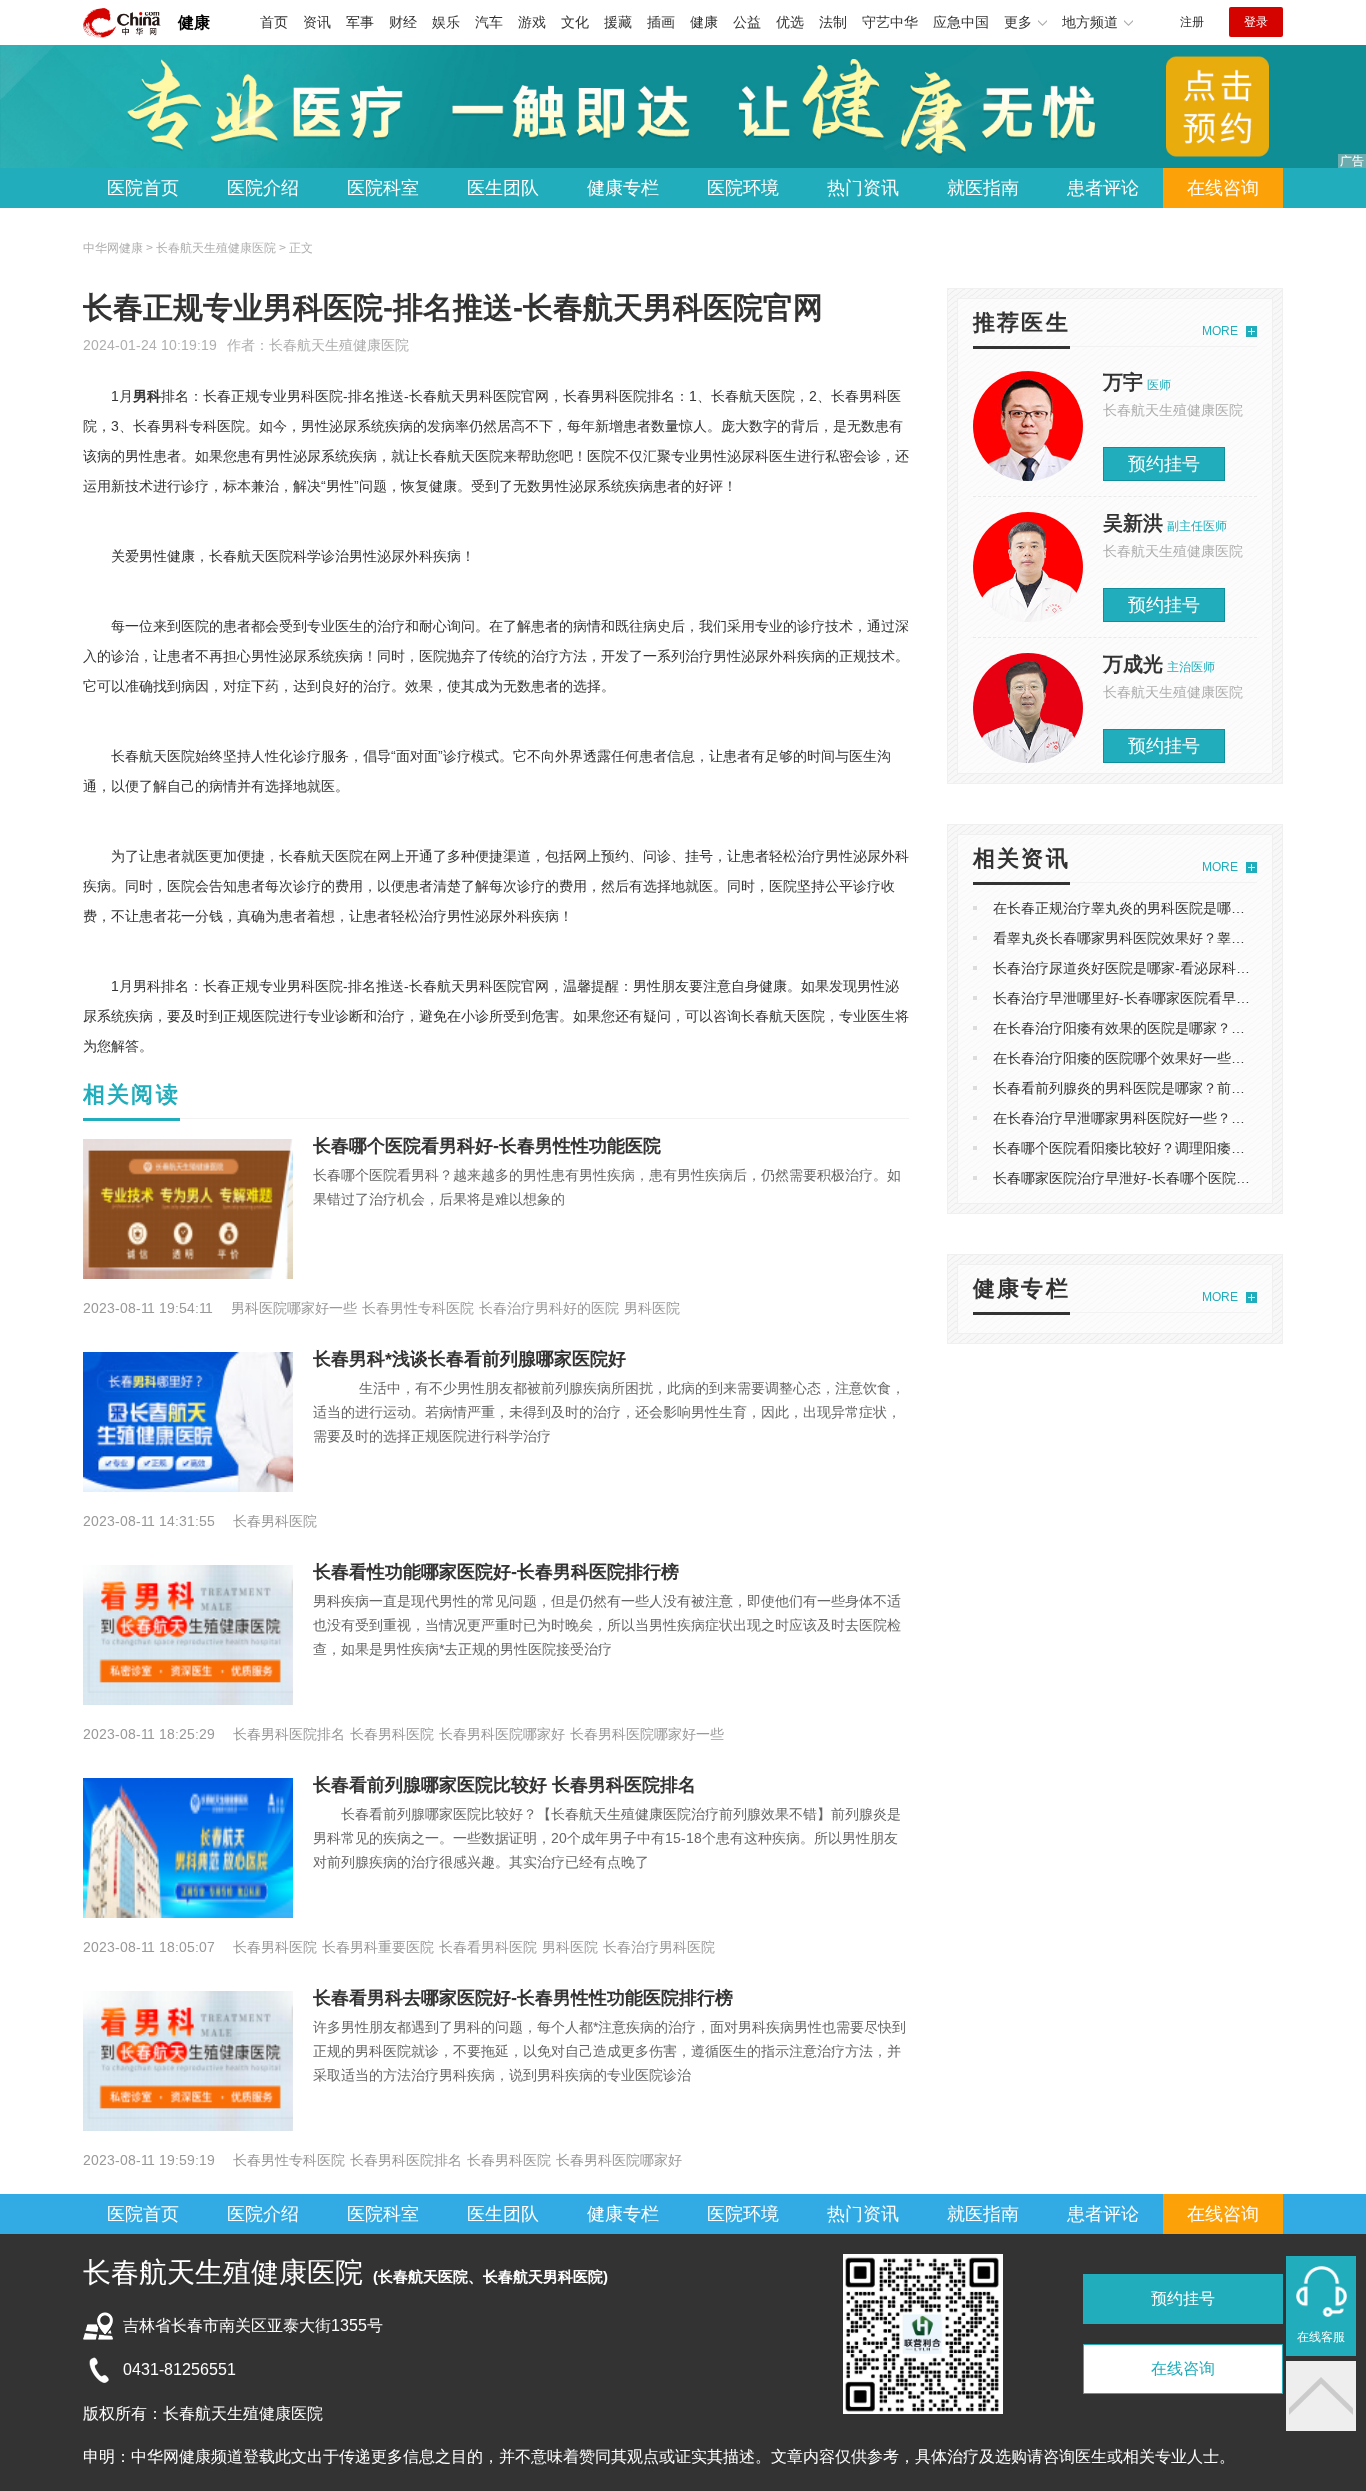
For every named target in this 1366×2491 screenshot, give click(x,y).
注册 (1192, 22)
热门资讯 (863, 188)
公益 (747, 22)
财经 (403, 22)
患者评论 (1103, 188)
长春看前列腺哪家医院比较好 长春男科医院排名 (504, 1785)
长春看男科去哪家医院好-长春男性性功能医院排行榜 (523, 1998)
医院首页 (143, 188)
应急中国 (961, 22)
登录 (1256, 22)
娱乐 (446, 22)
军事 (360, 22)
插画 (661, 22)
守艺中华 (890, 22)
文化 (575, 22)
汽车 (489, 22)
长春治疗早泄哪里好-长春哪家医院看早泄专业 (1135, 998)
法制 (833, 22)
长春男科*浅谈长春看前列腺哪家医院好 (469, 1359)
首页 (274, 22)
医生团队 (503, 188)
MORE (1220, 331)
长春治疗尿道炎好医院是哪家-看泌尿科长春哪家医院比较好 (1177, 968)
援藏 (618, 22)
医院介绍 (263, 188)
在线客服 (1321, 2337)
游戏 (532, 22)
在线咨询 (1223, 188)
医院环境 (743, 188)
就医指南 (983, 188)
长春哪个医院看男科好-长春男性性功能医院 (487, 1146)
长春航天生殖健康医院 (339, 345)
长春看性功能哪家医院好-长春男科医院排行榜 (496, 1572)
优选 (790, 22)
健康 (194, 22)
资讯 (317, 22)
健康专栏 (623, 188)
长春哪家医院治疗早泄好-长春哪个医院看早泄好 (1142, 1178)
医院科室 (383, 188)
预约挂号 (1164, 464)
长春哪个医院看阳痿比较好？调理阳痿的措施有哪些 (1154, 1148)
